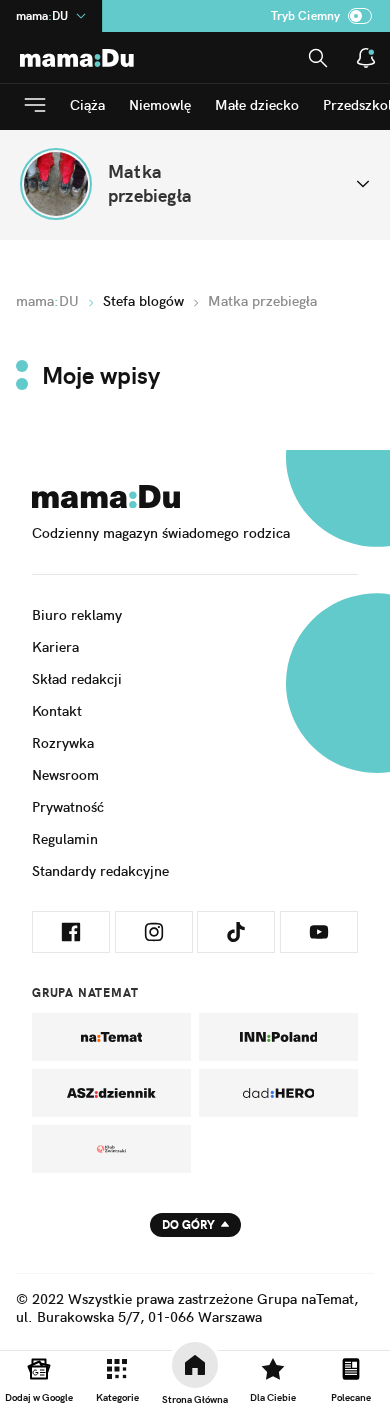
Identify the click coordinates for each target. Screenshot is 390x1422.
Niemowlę (160, 105)
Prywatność (68, 807)
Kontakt (57, 711)
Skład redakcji (77, 679)
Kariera (55, 647)
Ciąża (87, 105)
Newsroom (65, 775)
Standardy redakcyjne (100, 871)
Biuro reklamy (77, 615)
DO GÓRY (188, 1224)
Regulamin (65, 839)
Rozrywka (63, 743)
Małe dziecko (257, 105)
